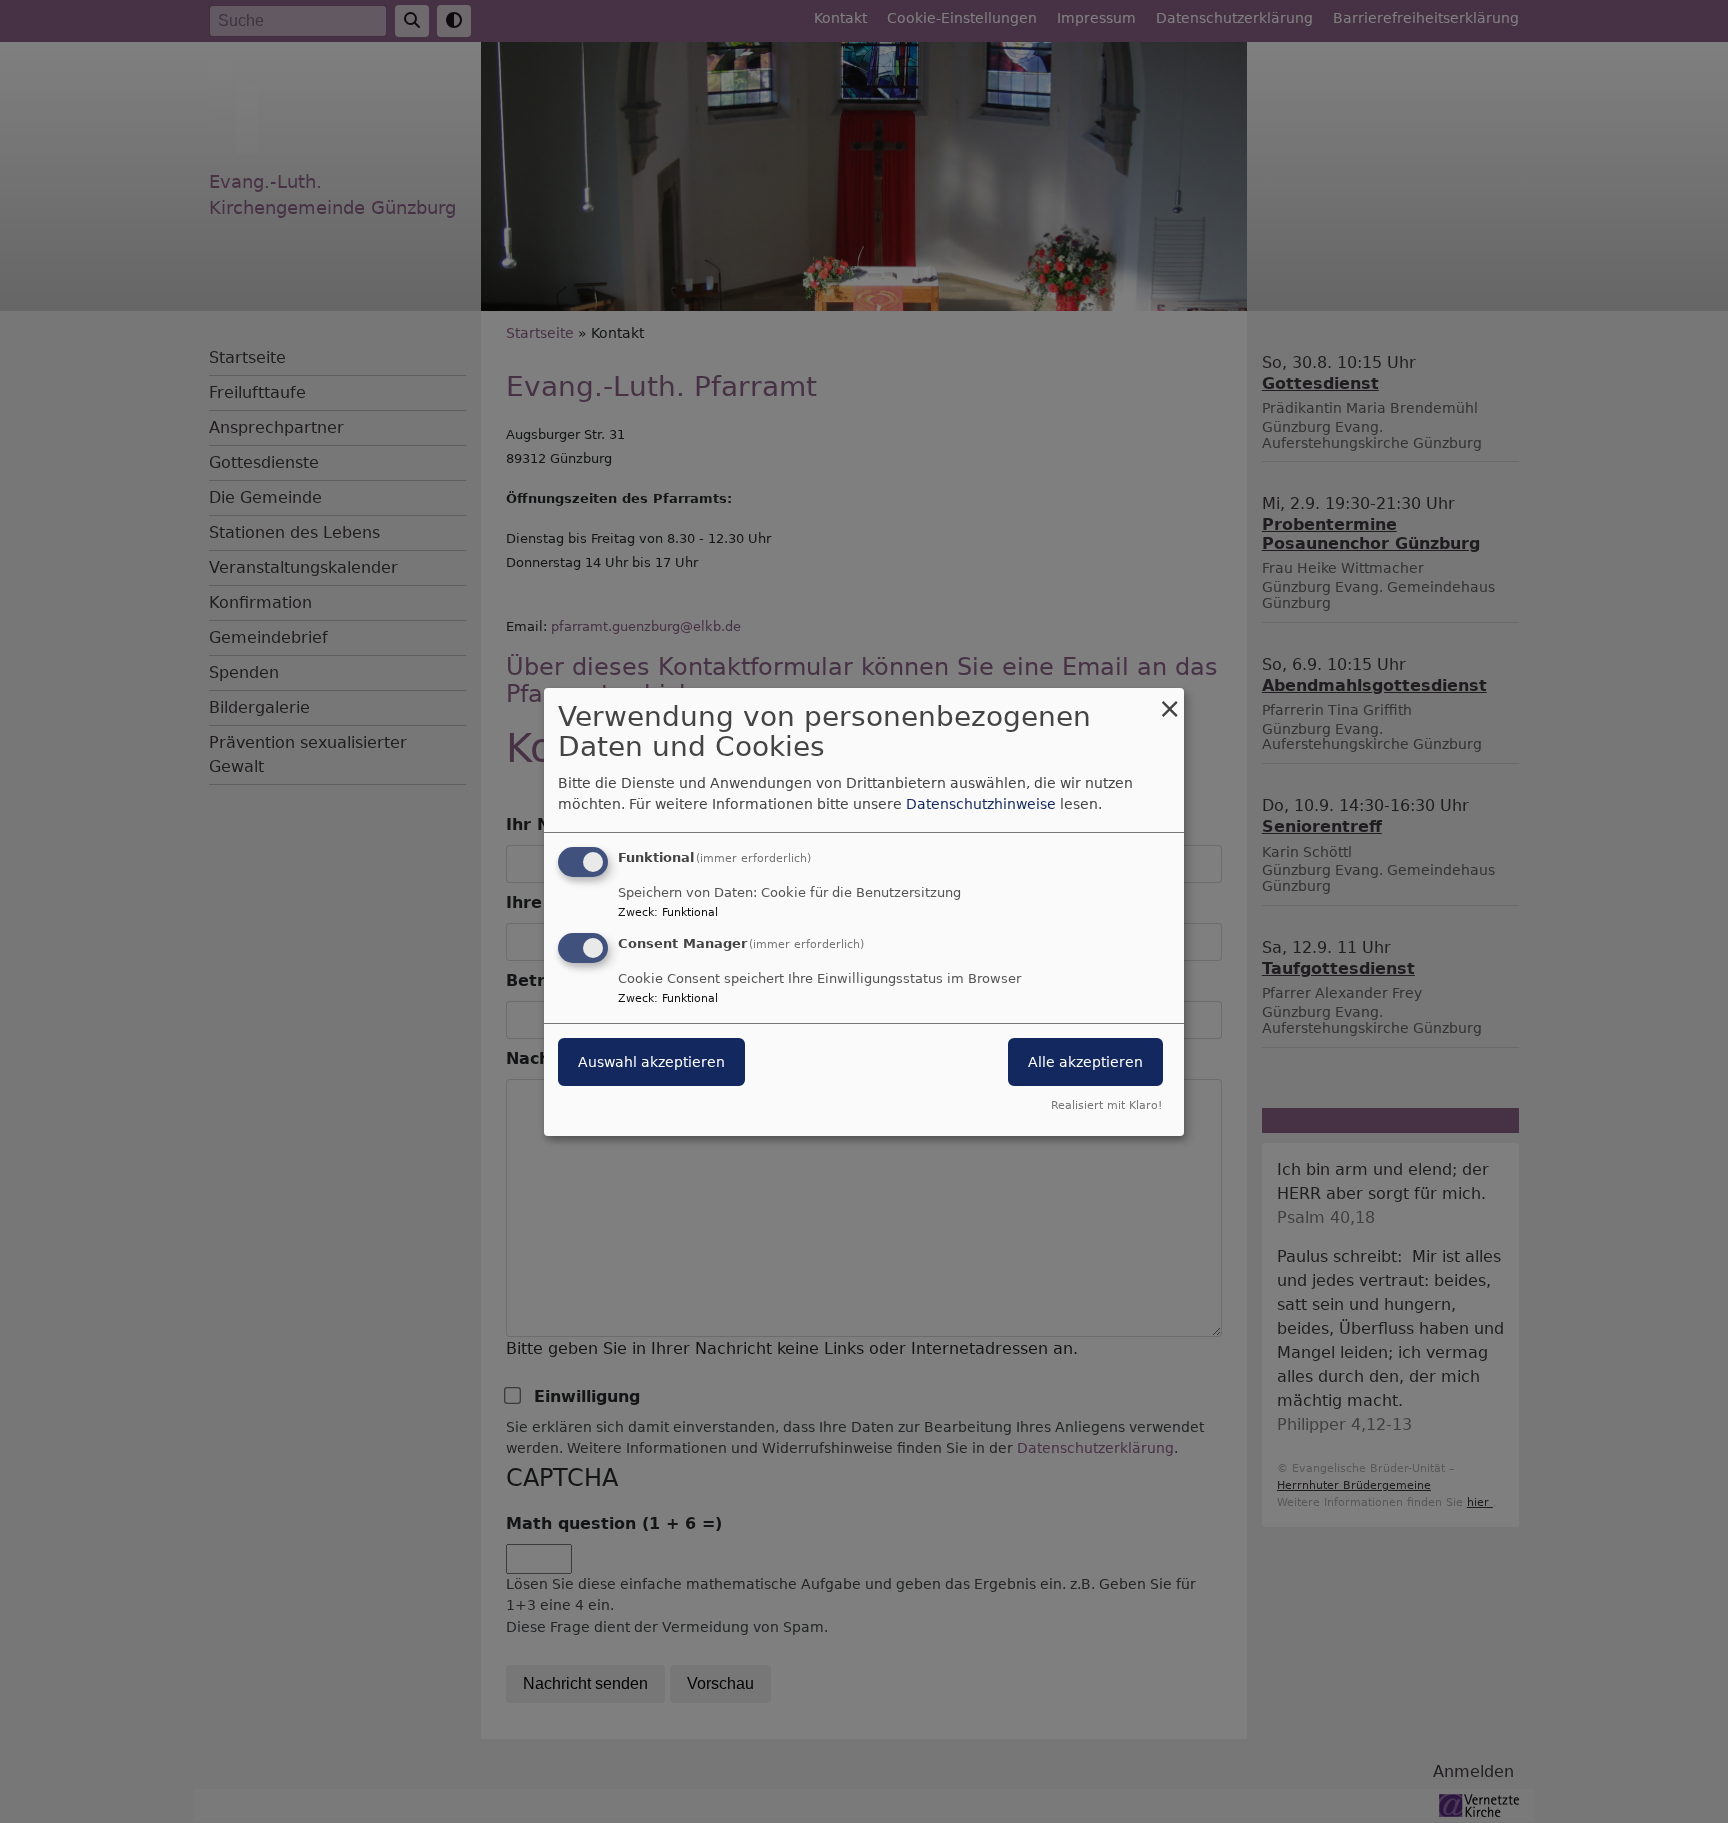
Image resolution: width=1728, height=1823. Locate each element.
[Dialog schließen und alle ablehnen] (1169, 699)
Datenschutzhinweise (981, 804)
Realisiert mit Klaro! (1106, 1105)
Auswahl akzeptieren (651, 1062)
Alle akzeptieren (1085, 1062)
